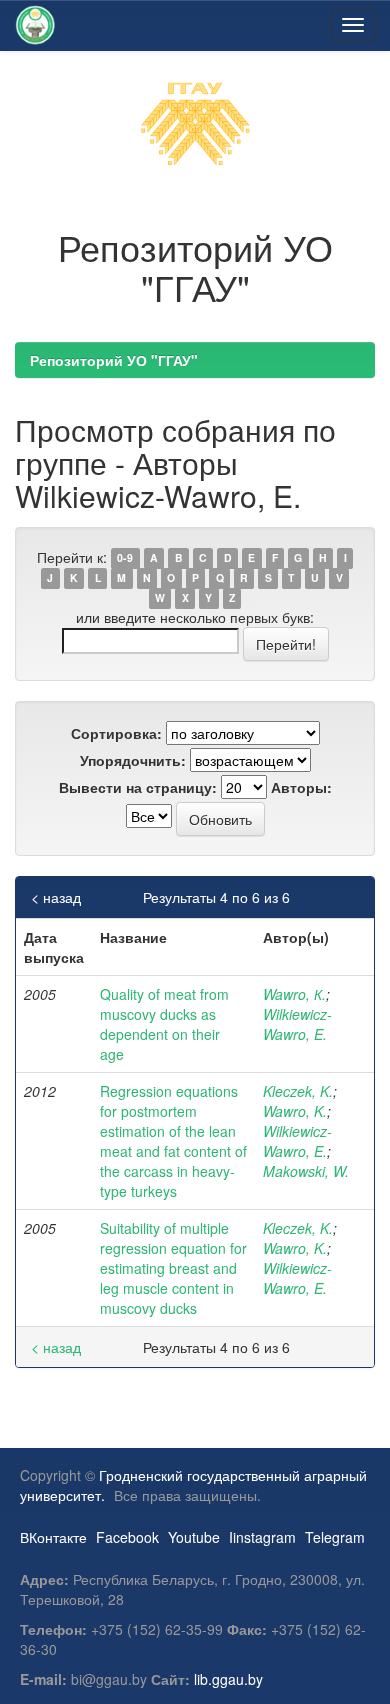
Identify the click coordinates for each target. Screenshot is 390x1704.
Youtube (194, 1537)
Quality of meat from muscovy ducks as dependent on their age (164, 1024)
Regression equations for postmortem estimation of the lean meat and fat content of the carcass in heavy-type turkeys (173, 1141)
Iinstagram (262, 1537)
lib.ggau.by (228, 1679)
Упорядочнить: (133, 760)
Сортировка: (116, 733)
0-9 (125, 558)
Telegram (335, 1537)
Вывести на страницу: (138, 787)
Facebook (127, 1537)
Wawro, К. (294, 994)
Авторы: (301, 787)
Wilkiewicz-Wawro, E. (297, 1024)
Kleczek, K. (298, 1091)
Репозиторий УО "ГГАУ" (114, 360)
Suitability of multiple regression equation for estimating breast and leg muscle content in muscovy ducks (173, 1268)
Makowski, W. (306, 1171)
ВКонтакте (53, 1537)
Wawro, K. (295, 1111)
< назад (56, 897)
